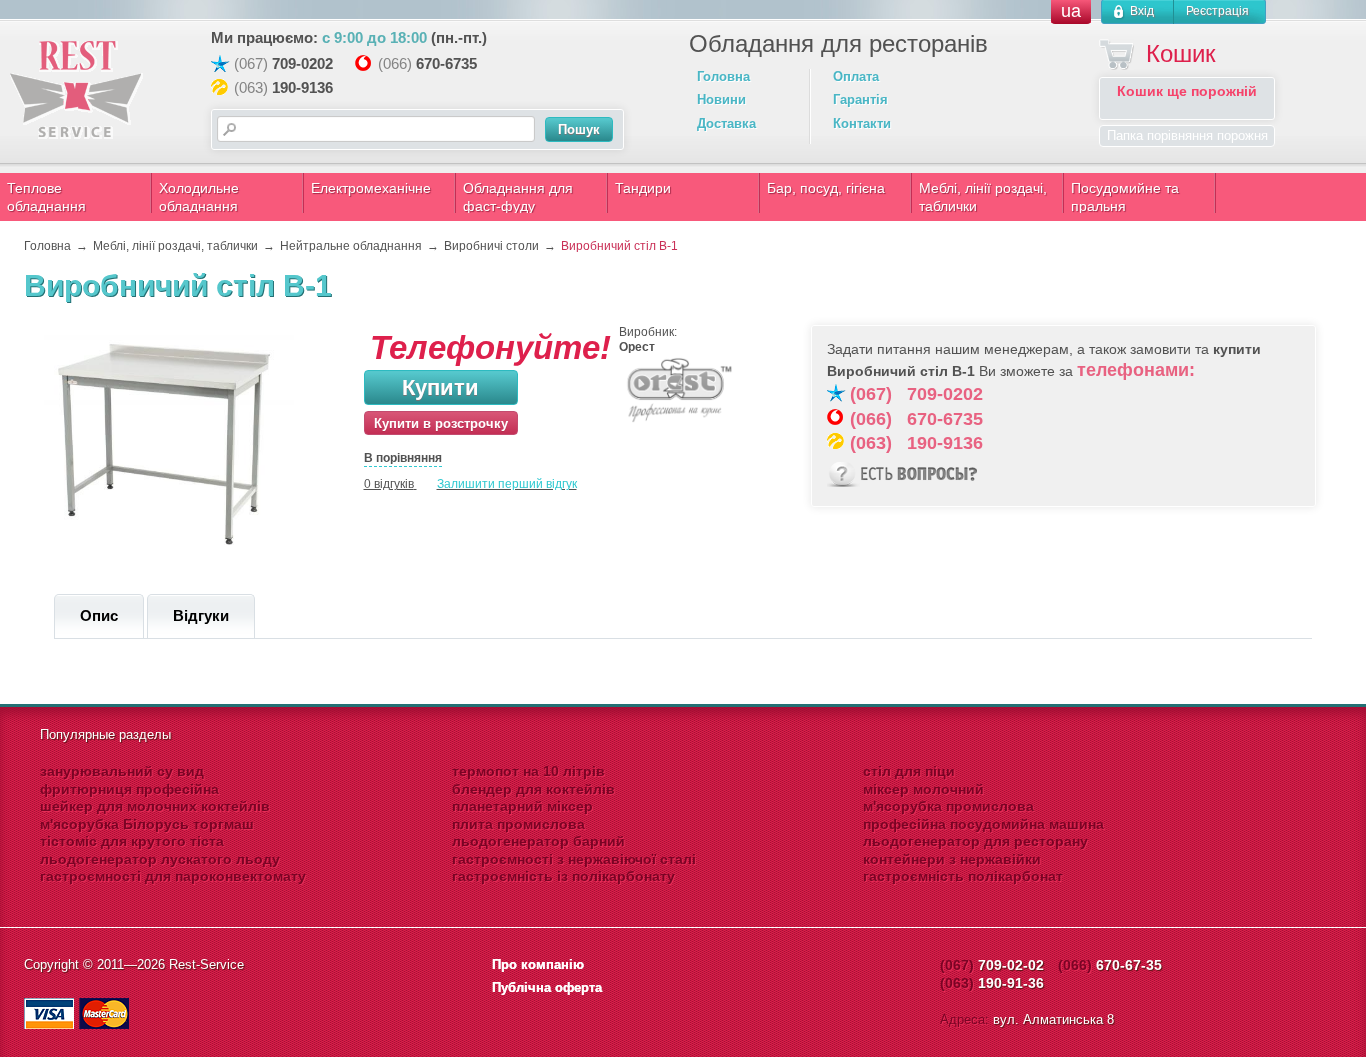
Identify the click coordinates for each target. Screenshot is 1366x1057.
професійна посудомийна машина (983, 824)
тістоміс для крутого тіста (132, 841)
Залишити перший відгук (507, 484)
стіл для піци (909, 771)
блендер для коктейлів (533, 789)
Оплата (856, 76)
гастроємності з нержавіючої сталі (574, 859)
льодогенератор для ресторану (975, 841)
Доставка (726, 123)
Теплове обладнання (46, 197)
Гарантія (860, 99)
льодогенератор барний (538, 841)
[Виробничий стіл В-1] (169, 556)
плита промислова (518, 824)
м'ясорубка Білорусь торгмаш (147, 824)
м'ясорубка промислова (948, 806)
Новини (721, 99)
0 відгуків (389, 484)
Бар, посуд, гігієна (826, 188)
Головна (723, 76)
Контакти (862, 123)
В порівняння (403, 458)
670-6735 (446, 63)
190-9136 (302, 87)
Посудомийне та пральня (1125, 197)
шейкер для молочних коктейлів (155, 806)
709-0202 (302, 63)
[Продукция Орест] (679, 420)
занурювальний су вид (122, 771)
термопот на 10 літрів (528, 771)
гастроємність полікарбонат (963, 876)
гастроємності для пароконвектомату (173, 876)
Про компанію (538, 964)
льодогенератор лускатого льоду (160, 859)
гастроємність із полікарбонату (563, 876)
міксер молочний (923, 789)
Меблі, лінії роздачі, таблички (983, 197)
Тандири (643, 188)
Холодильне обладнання (199, 197)
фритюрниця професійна (129, 789)
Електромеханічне (371, 188)
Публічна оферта (547, 987)
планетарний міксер (522, 806)
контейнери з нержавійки (952, 859)
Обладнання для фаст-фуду (518, 197)
